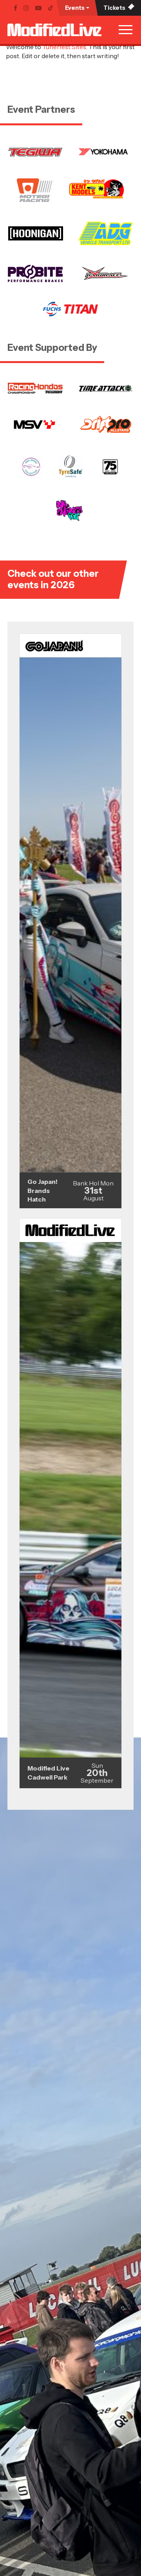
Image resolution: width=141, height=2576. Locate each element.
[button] (77, 8)
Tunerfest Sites (64, 47)
